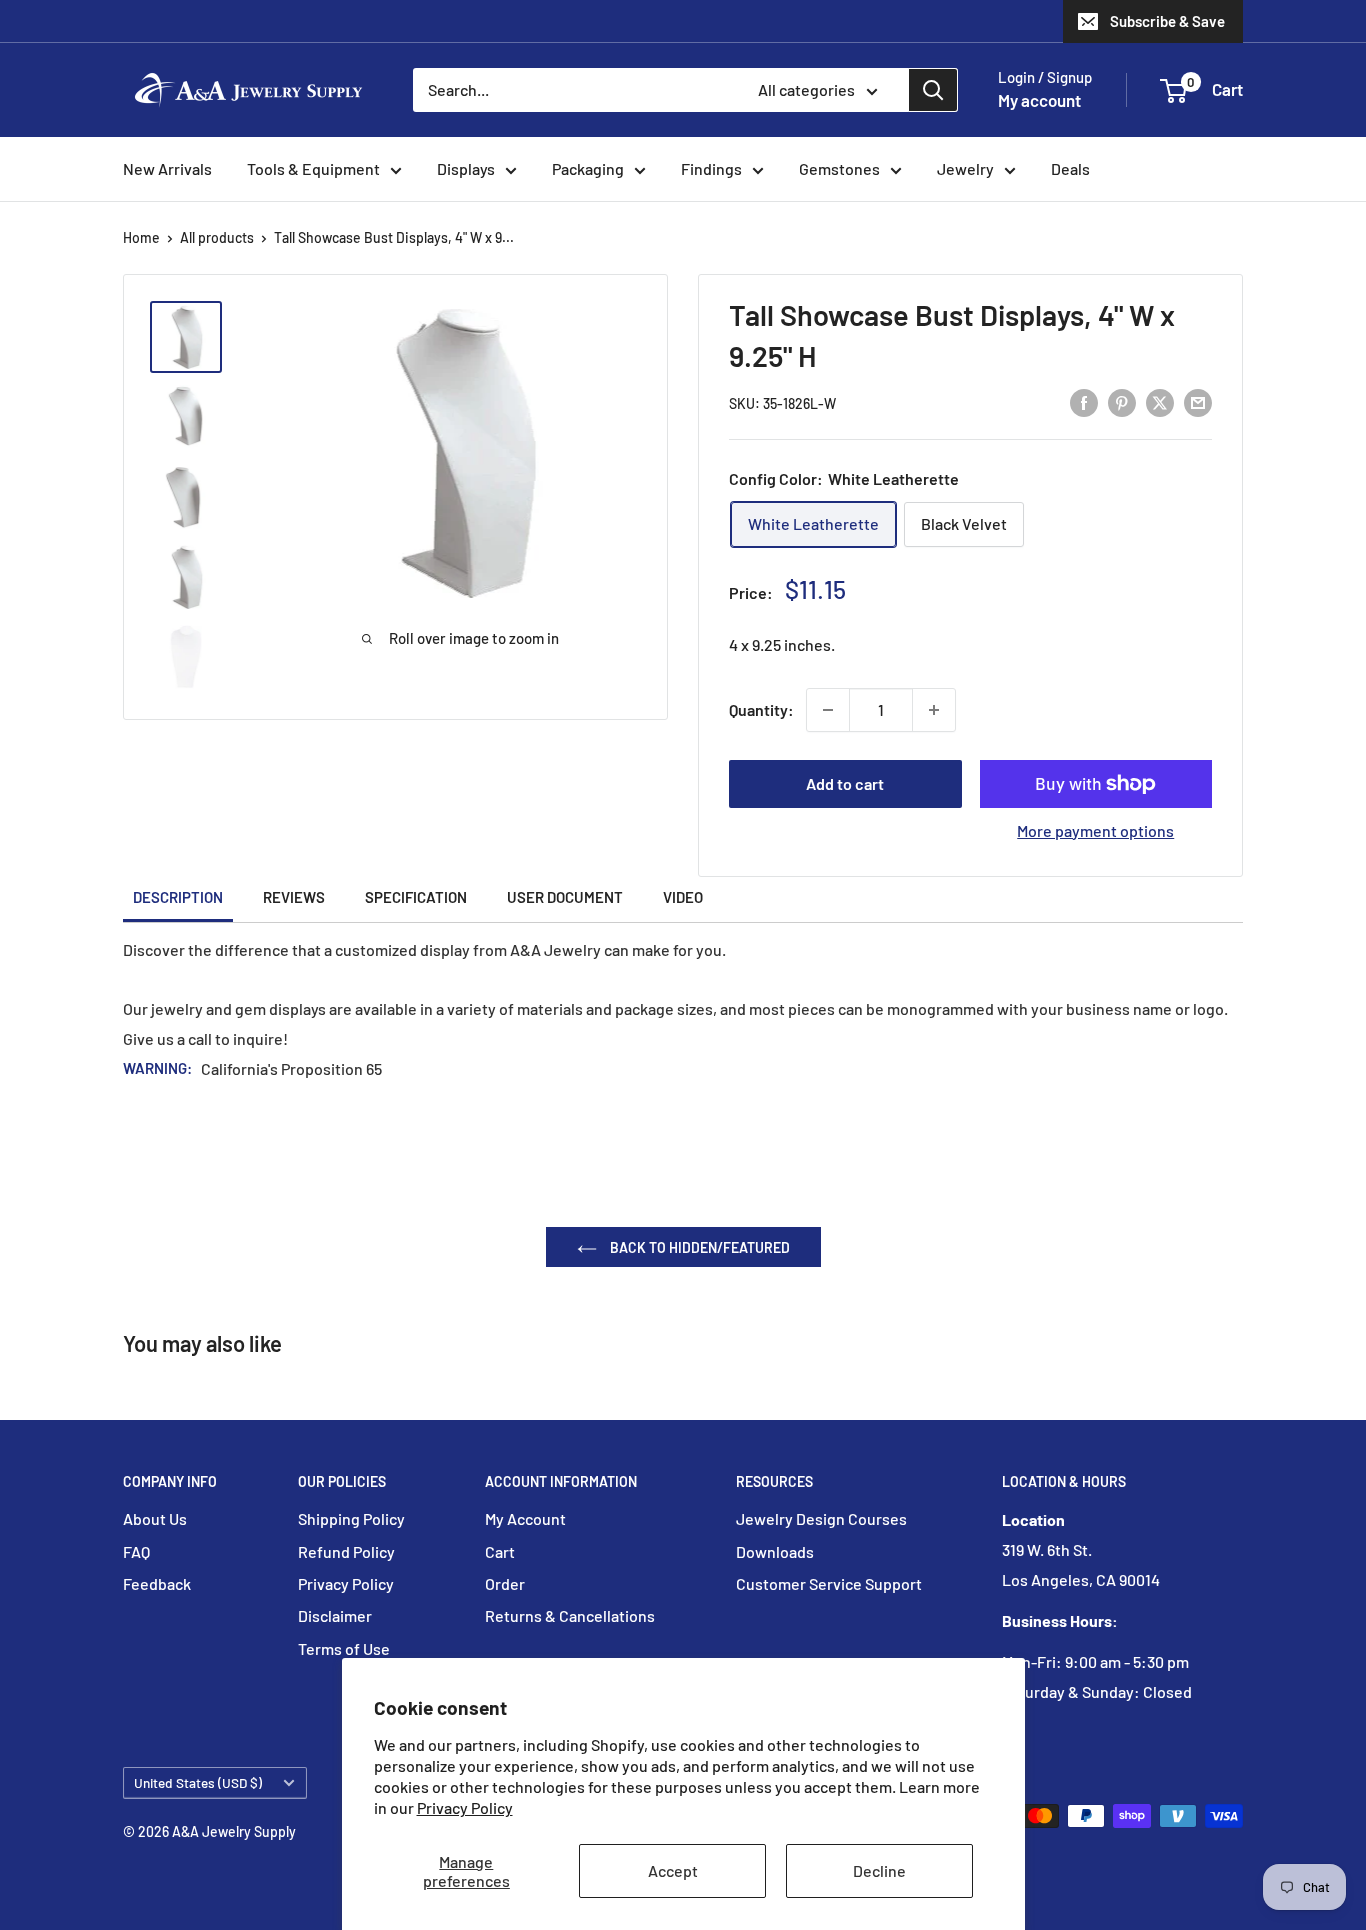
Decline (879, 1870)
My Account (525, 1518)
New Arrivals (167, 168)
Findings (711, 168)
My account (1039, 100)
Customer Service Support (829, 1583)
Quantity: (761, 709)
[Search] (933, 90)
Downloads (775, 1551)
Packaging (588, 168)
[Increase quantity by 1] (934, 710)
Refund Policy (346, 1551)
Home (141, 237)
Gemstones (839, 168)
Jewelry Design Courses (821, 1518)
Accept (673, 1870)
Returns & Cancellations (570, 1615)
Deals (1070, 168)
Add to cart (845, 783)
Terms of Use (344, 1648)
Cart (500, 1551)
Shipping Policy (351, 1518)
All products (217, 237)
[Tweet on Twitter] (1160, 401)
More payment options (1095, 830)
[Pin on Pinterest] (1122, 401)
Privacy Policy (465, 1807)
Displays (466, 168)
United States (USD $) (198, 1782)
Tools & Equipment (313, 168)
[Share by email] (1198, 401)
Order (505, 1583)
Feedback (157, 1583)
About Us (155, 1518)
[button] (1173, 91)
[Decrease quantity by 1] (828, 710)
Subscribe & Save (1167, 21)
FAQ (136, 1551)
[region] (195, 497)
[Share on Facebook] (1084, 401)
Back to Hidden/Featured (698, 1247)
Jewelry (965, 168)
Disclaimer (335, 1615)
